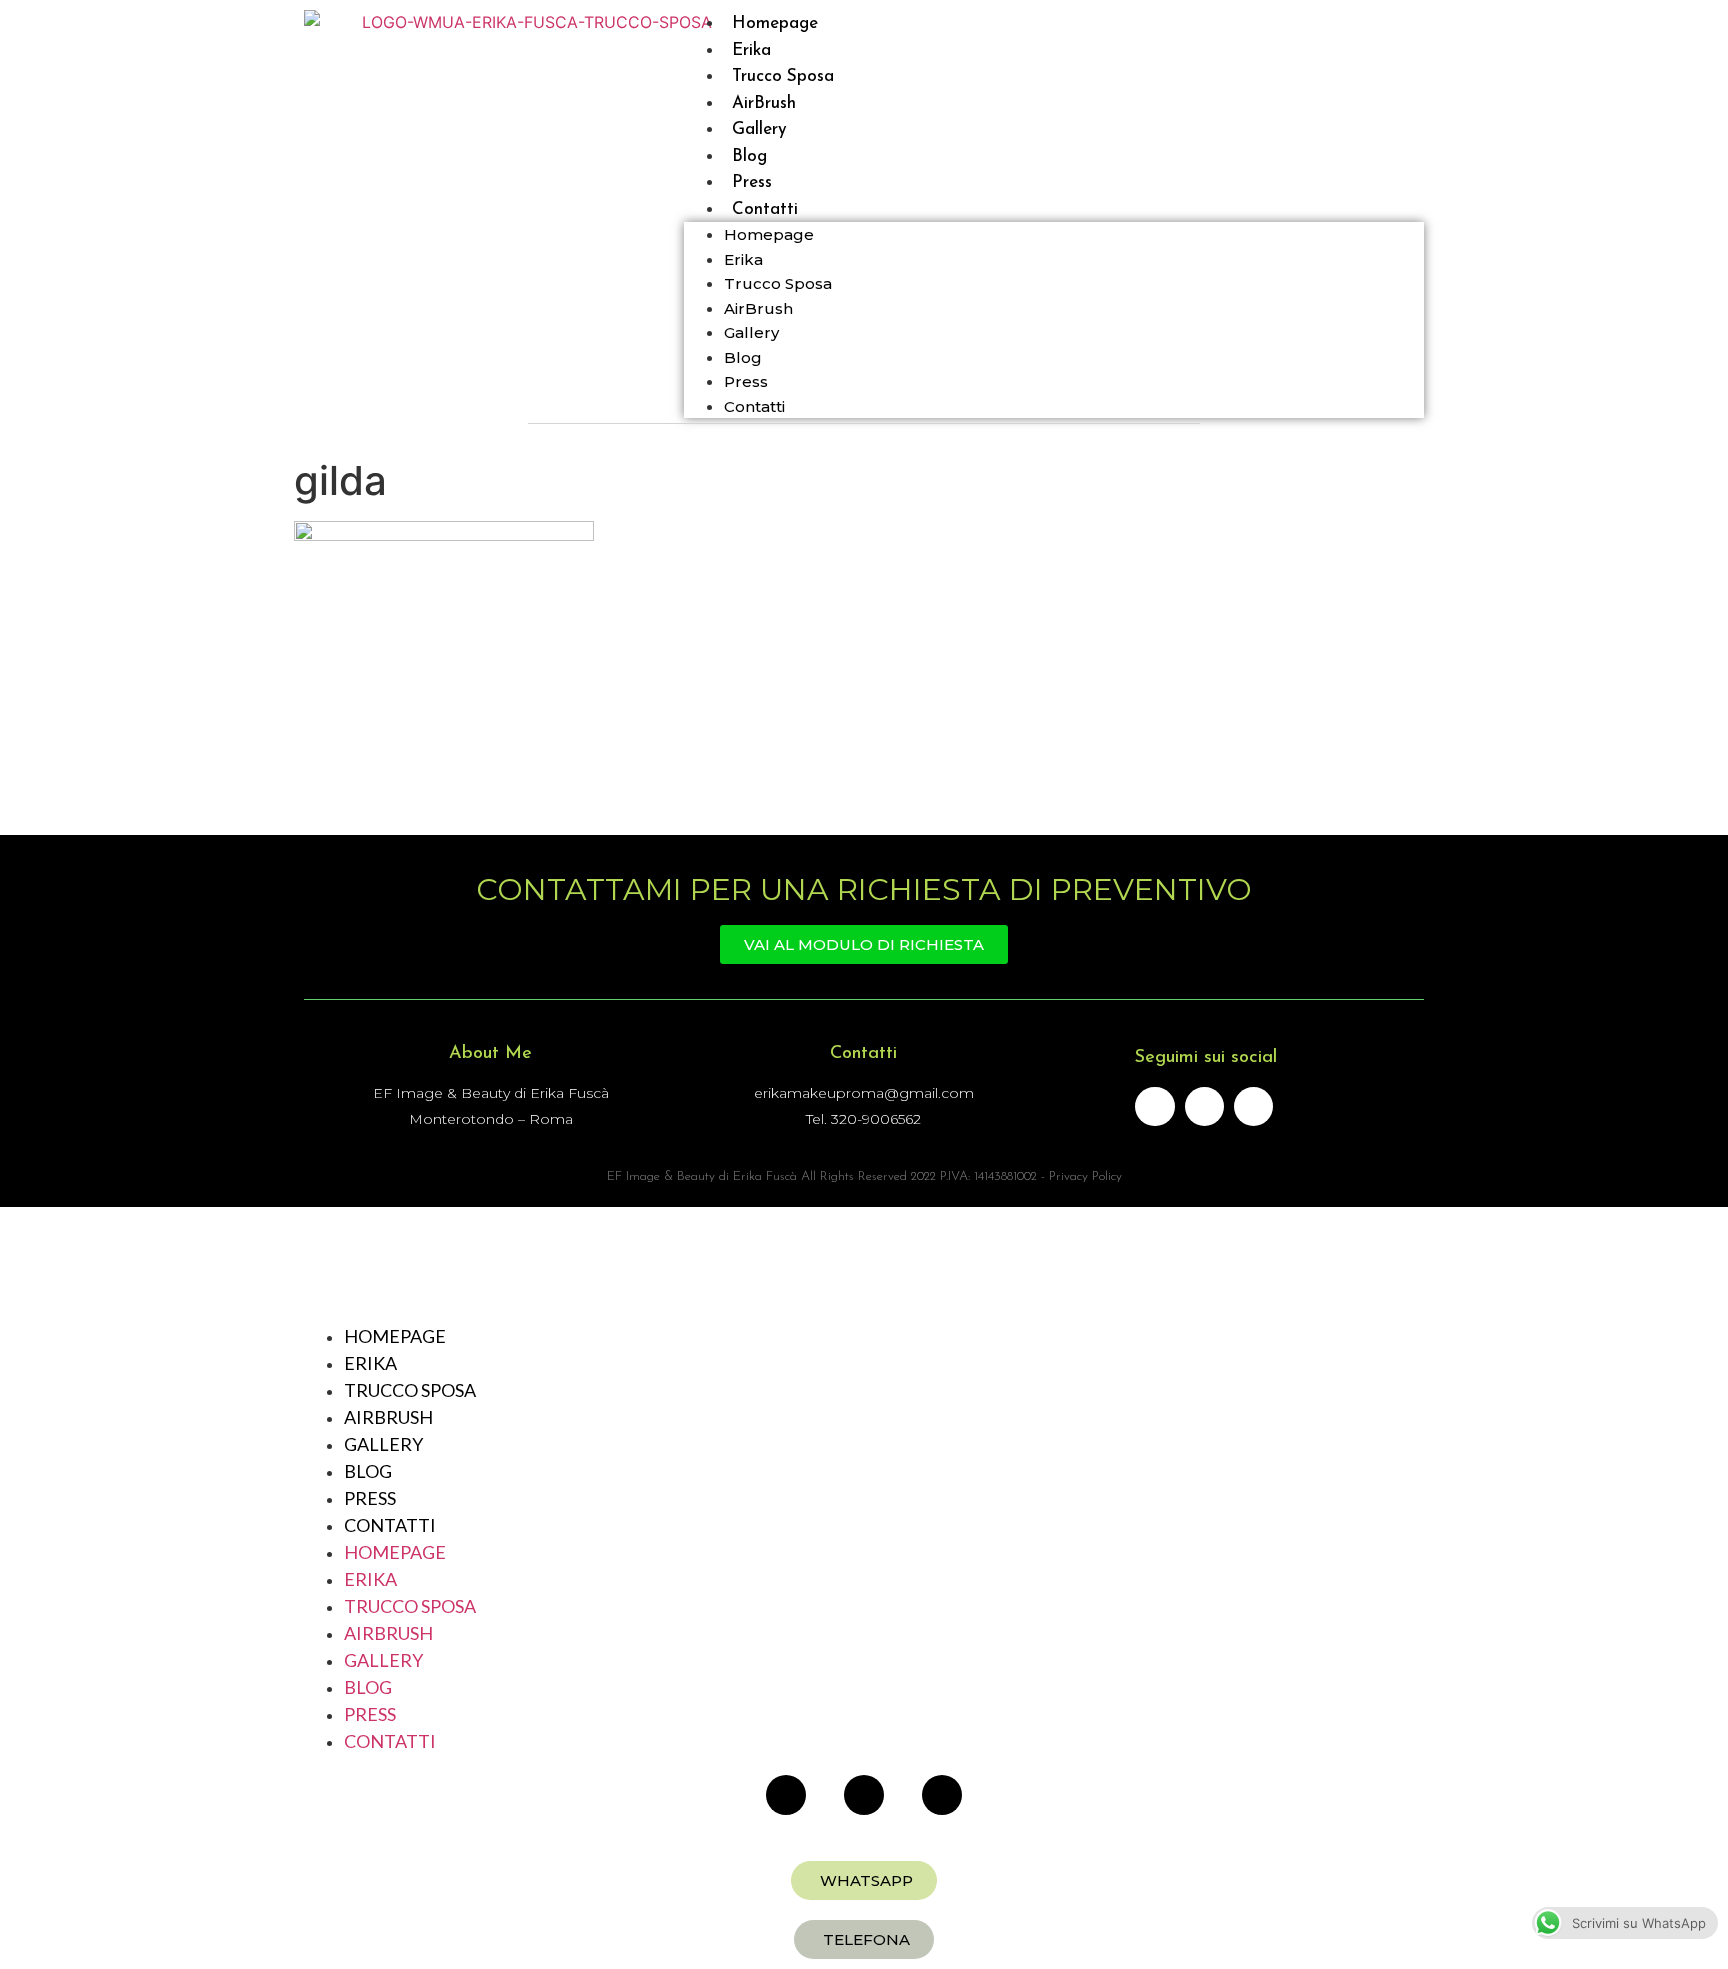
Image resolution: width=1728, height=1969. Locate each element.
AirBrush (758, 308)
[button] (864, 1880)
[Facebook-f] (1154, 1106)
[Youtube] (1204, 1106)
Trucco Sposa (778, 283)
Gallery (751, 332)
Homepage (769, 234)
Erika (743, 259)
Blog (743, 357)
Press (746, 381)
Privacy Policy (1085, 1176)
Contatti (765, 209)
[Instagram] (1253, 1106)
